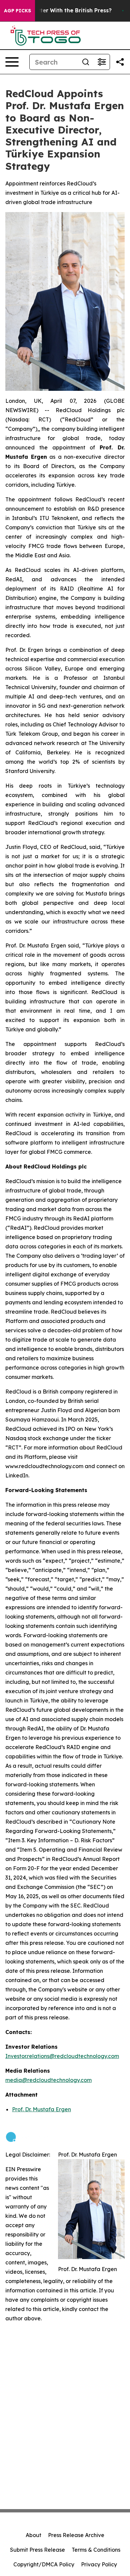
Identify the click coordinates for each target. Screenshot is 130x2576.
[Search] (86, 62)
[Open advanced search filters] (102, 62)
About (33, 2535)
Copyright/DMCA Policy (44, 2564)
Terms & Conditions (96, 2550)
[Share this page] (120, 62)
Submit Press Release (37, 2550)
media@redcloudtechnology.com (48, 2080)
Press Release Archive (76, 2535)
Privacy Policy (99, 2564)
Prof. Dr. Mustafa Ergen (41, 2109)
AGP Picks (17, 11)
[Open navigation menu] (12, 62)
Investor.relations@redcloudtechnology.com (62, 2056)
